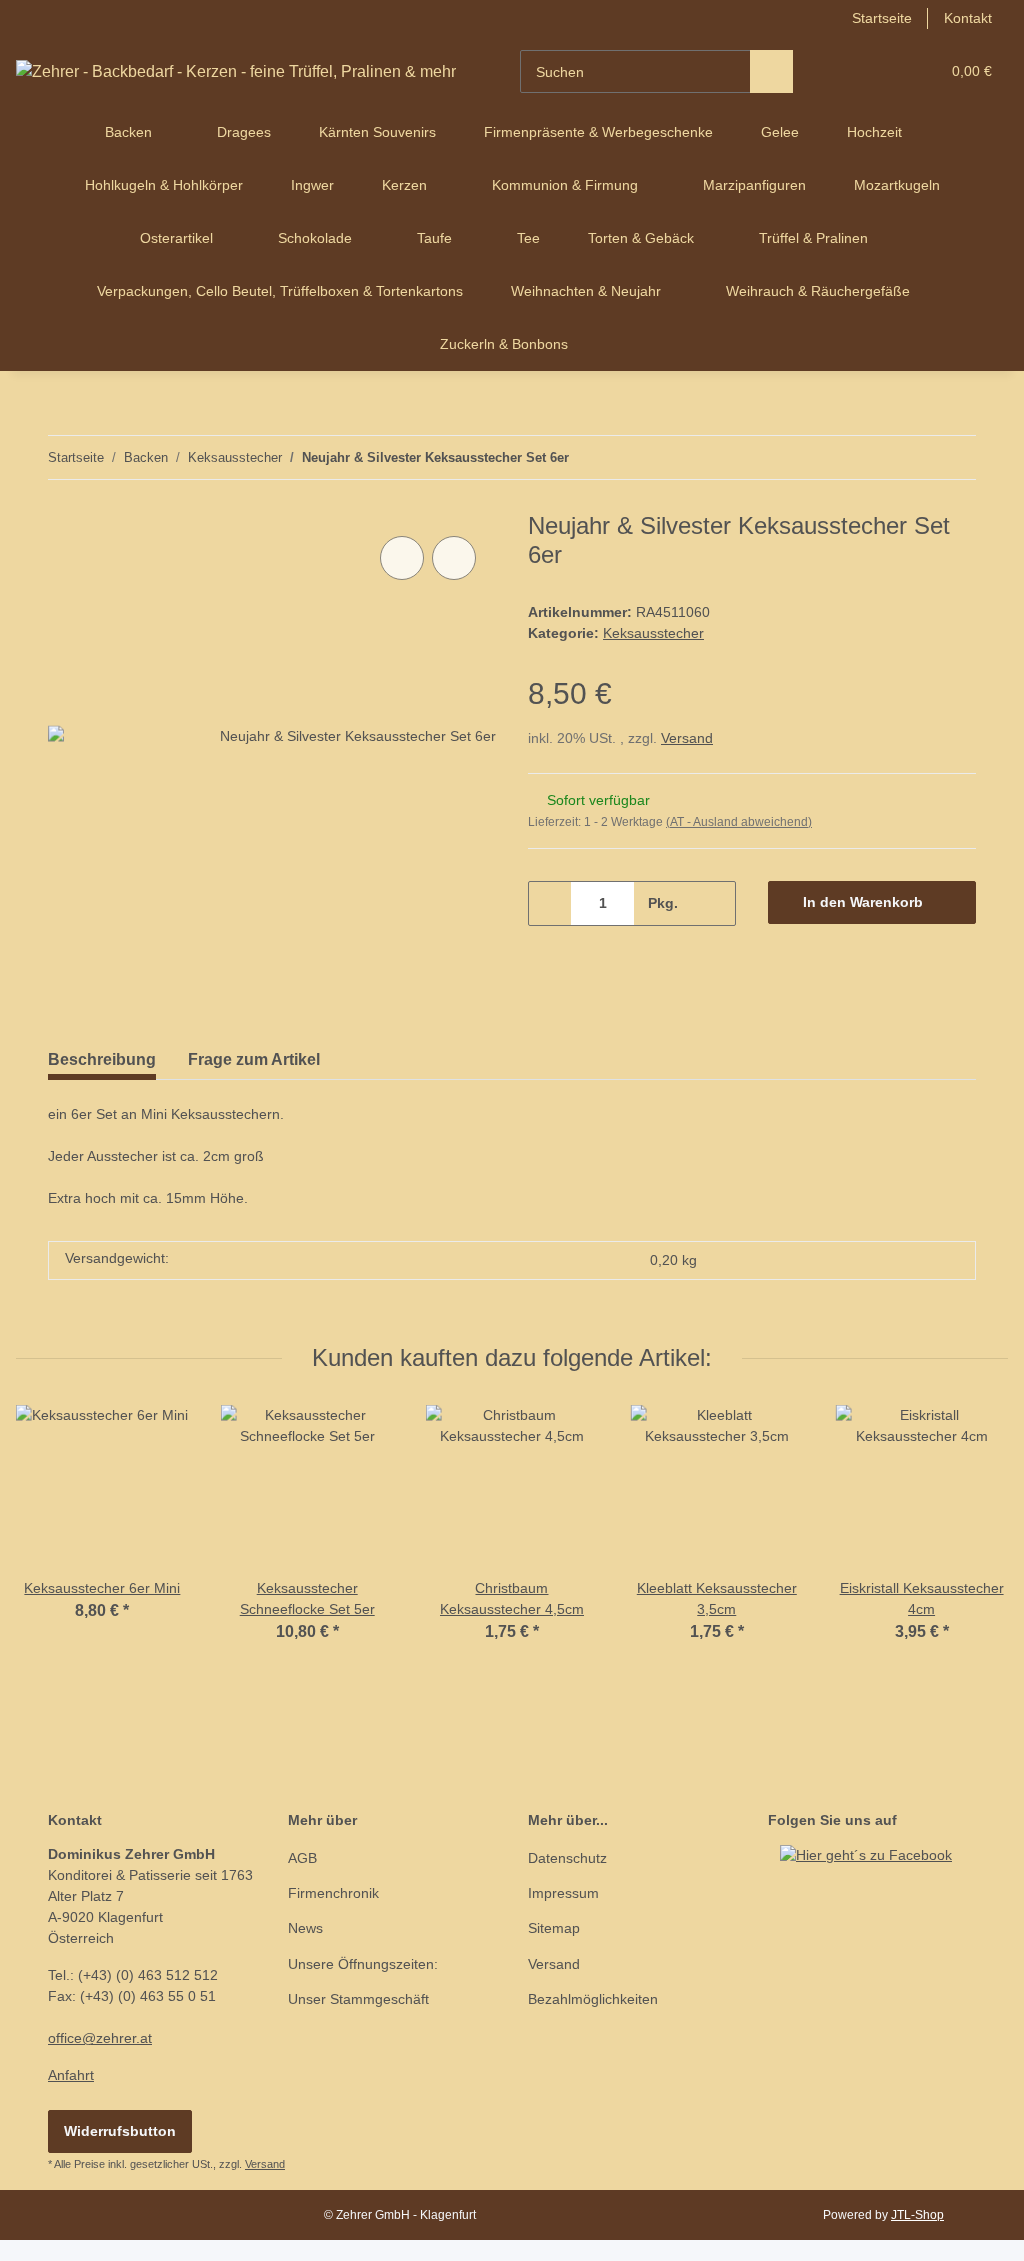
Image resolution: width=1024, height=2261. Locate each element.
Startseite (882, 18)
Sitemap (554, 1928)
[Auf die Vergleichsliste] (402, 558)
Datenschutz (567, 1858)
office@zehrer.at (100, 2038)
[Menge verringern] (550, 903)
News (305, 1928)
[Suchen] (771, 71)
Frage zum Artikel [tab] (254, 1059)
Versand (687, 738)
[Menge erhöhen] (713, 903)
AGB (302, 1858)
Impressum (563, 1893)
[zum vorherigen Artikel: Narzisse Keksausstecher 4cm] (911, 457)
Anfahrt (71, 2075)
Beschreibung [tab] (102, 1059)
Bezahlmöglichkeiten (593, 1999)
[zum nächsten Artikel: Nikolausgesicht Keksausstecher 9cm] (954, 457)
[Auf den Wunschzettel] (454, 558)
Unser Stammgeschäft (358, 1999)
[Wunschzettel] (886, 71)
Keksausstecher (653, 633)
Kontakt (968, 18)
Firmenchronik (333, 1893)
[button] (846, 71)
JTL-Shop (917, 2215)
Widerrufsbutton (120, 2131)
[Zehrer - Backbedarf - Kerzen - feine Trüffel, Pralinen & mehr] (236, 72)
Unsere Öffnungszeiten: (363, 1964)
